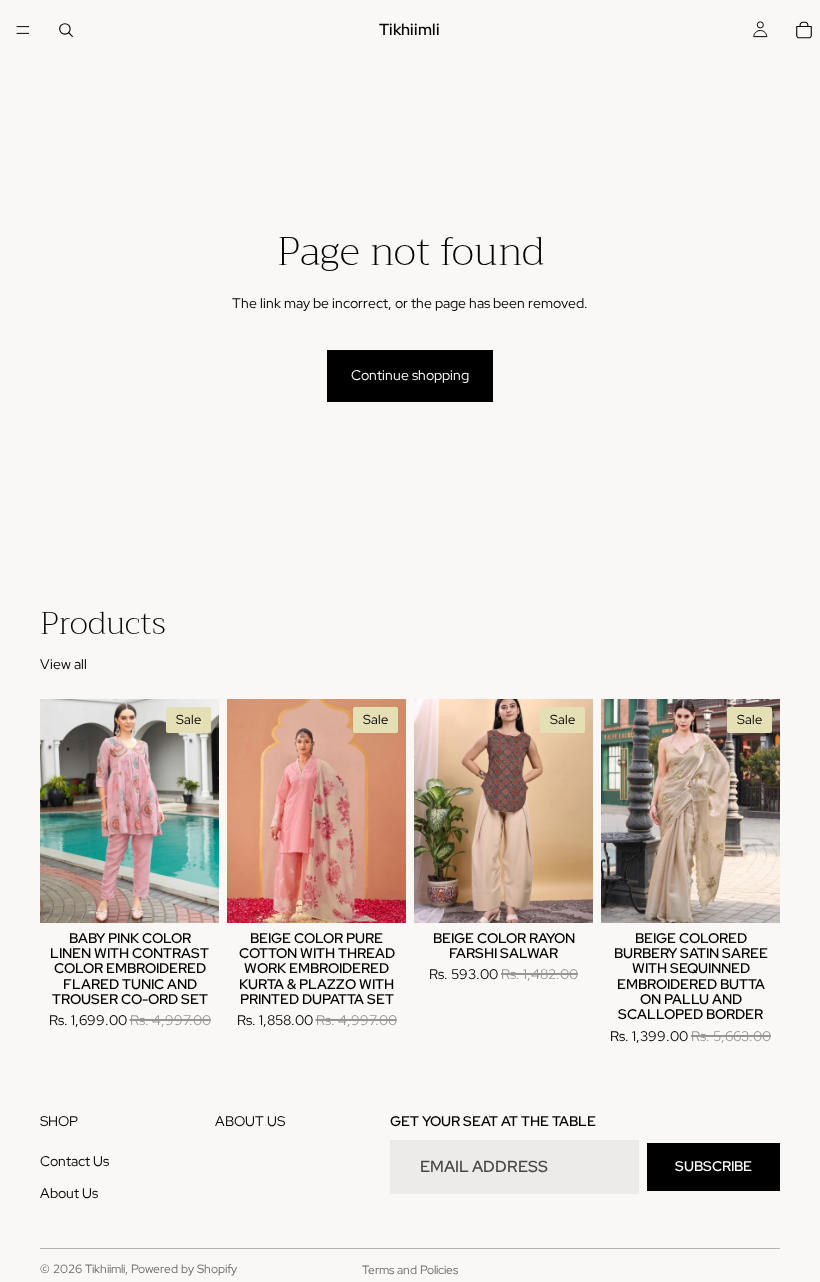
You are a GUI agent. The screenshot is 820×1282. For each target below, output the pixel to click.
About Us (69, 1193)
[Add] (749, 892)
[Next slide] (197, 811)
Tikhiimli (105, 1269)
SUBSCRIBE (713, 1166)
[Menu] (23, 30)
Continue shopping (410, 375)
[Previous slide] (62, 811)
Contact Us (74, 1161)
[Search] (66, 30)
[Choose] (188, 892)
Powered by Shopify (184, 1269)
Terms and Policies (410, 1270)
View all (63, 664)
